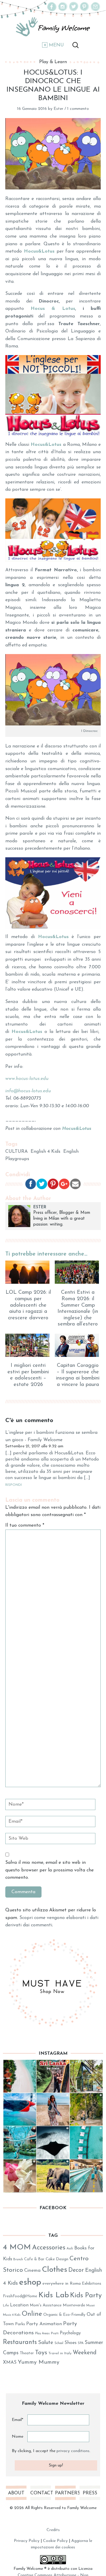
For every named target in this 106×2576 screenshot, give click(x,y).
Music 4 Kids (12, 2315)
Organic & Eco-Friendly (64, 2315)
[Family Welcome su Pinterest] (85, 10)
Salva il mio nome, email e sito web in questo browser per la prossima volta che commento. (49, 1870)
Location (19, 2305)
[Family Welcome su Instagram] (63, 10)
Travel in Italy (60, 2353)
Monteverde (74, 2305)
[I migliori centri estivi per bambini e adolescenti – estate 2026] (28, 1345)
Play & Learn (53, 62)
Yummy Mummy (39, 2362)
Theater (27, 2353)
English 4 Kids (45, 1152)
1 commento (78, 109)
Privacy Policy (27, 2541)
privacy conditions (73, 2451)
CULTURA (16, 1152)
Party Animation (44, 2324)
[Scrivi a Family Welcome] (95, 10)
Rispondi (14, 1485)
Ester (58, 109)
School (59, 2343)
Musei (91, 2306)
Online (32, 2314)
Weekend (85, 2353)
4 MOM (17, 2248)
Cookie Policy (55, 2541)
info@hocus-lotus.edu (28, 1091)
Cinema (32, 2271)
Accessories (49, 2248)
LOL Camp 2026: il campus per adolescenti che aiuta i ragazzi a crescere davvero (28, 1305)
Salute (46, 2343)
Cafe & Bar (34, 2259)
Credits (53, 2530)
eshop (30, 2282)
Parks (20, 2324)
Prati (55, 2333)
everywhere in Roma (62, 2284)
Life (6, 2306)
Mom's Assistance (46, 2305)
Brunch (18, 2260)
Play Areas (42, 2334)
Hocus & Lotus (53, 309)
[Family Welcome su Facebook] (52, 10)
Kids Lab (54, 2295)
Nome (18, 2437)
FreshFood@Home (20, 2296)
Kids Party (86, 2296)
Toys (41, 2353)
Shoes (71, 2343)
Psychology (70, 2333)
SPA (81, 2343)
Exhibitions (92, 2284)
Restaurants (20, 2342)
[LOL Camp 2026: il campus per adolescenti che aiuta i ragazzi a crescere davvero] (28, 1272)
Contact (41, 2493)
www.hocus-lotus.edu (27, 1079)
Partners (65, 2493)
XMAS (10, 2362)
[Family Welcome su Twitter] (74, 10)
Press (90, 2493)
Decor (76, 2270)
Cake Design (57, 2259)
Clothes (54, 2270)
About (16, 2493)
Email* (18, 2420)
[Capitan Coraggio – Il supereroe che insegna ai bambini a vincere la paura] (78, 1345)
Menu (56, 45)
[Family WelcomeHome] (53, 27)
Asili (70, 2249)
